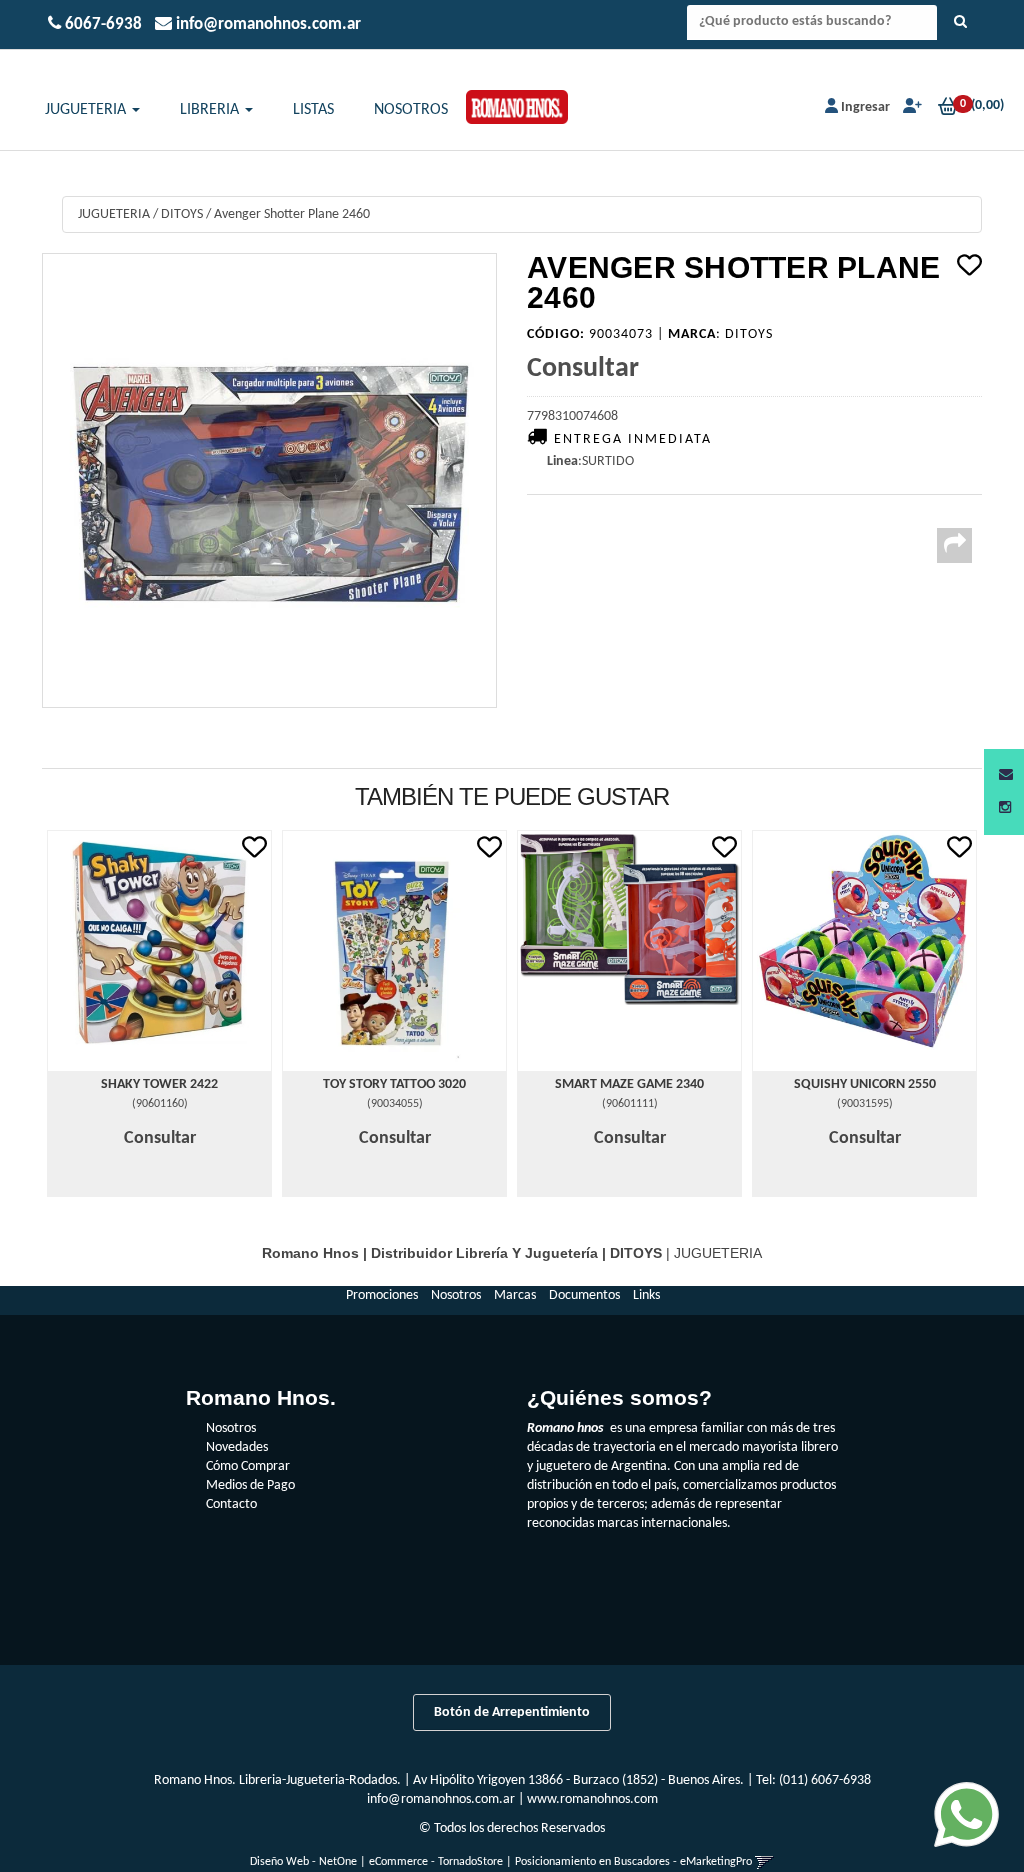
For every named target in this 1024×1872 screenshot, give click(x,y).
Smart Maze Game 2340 (629, 1084)
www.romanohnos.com (592, 1799)
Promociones (382, 1295)
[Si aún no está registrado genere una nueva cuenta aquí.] (910, 107)
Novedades (237, 1447)
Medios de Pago (250, 1485)
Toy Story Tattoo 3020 (394, 1084)
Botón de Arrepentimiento (512, 1712)
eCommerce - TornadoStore (436, 1862)
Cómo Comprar (248, 1466)
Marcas (515, 1295)
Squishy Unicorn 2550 (865, 1084)
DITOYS (182, 214)
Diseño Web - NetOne (303, 1862)
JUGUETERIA (87, 110)
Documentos (584, 1295)
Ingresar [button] (865, 107)
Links (646, 1295)
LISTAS (313, 110)
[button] (1006, 775)
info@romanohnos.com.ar (441, 1799)
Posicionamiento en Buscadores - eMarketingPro (633, 1862)
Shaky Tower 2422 (159, 1084)
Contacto (231, 1504)
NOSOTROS (411, 110)
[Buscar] (960, 23)
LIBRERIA (211, 110)
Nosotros (456, 1295)
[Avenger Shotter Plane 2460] (269, 480)
